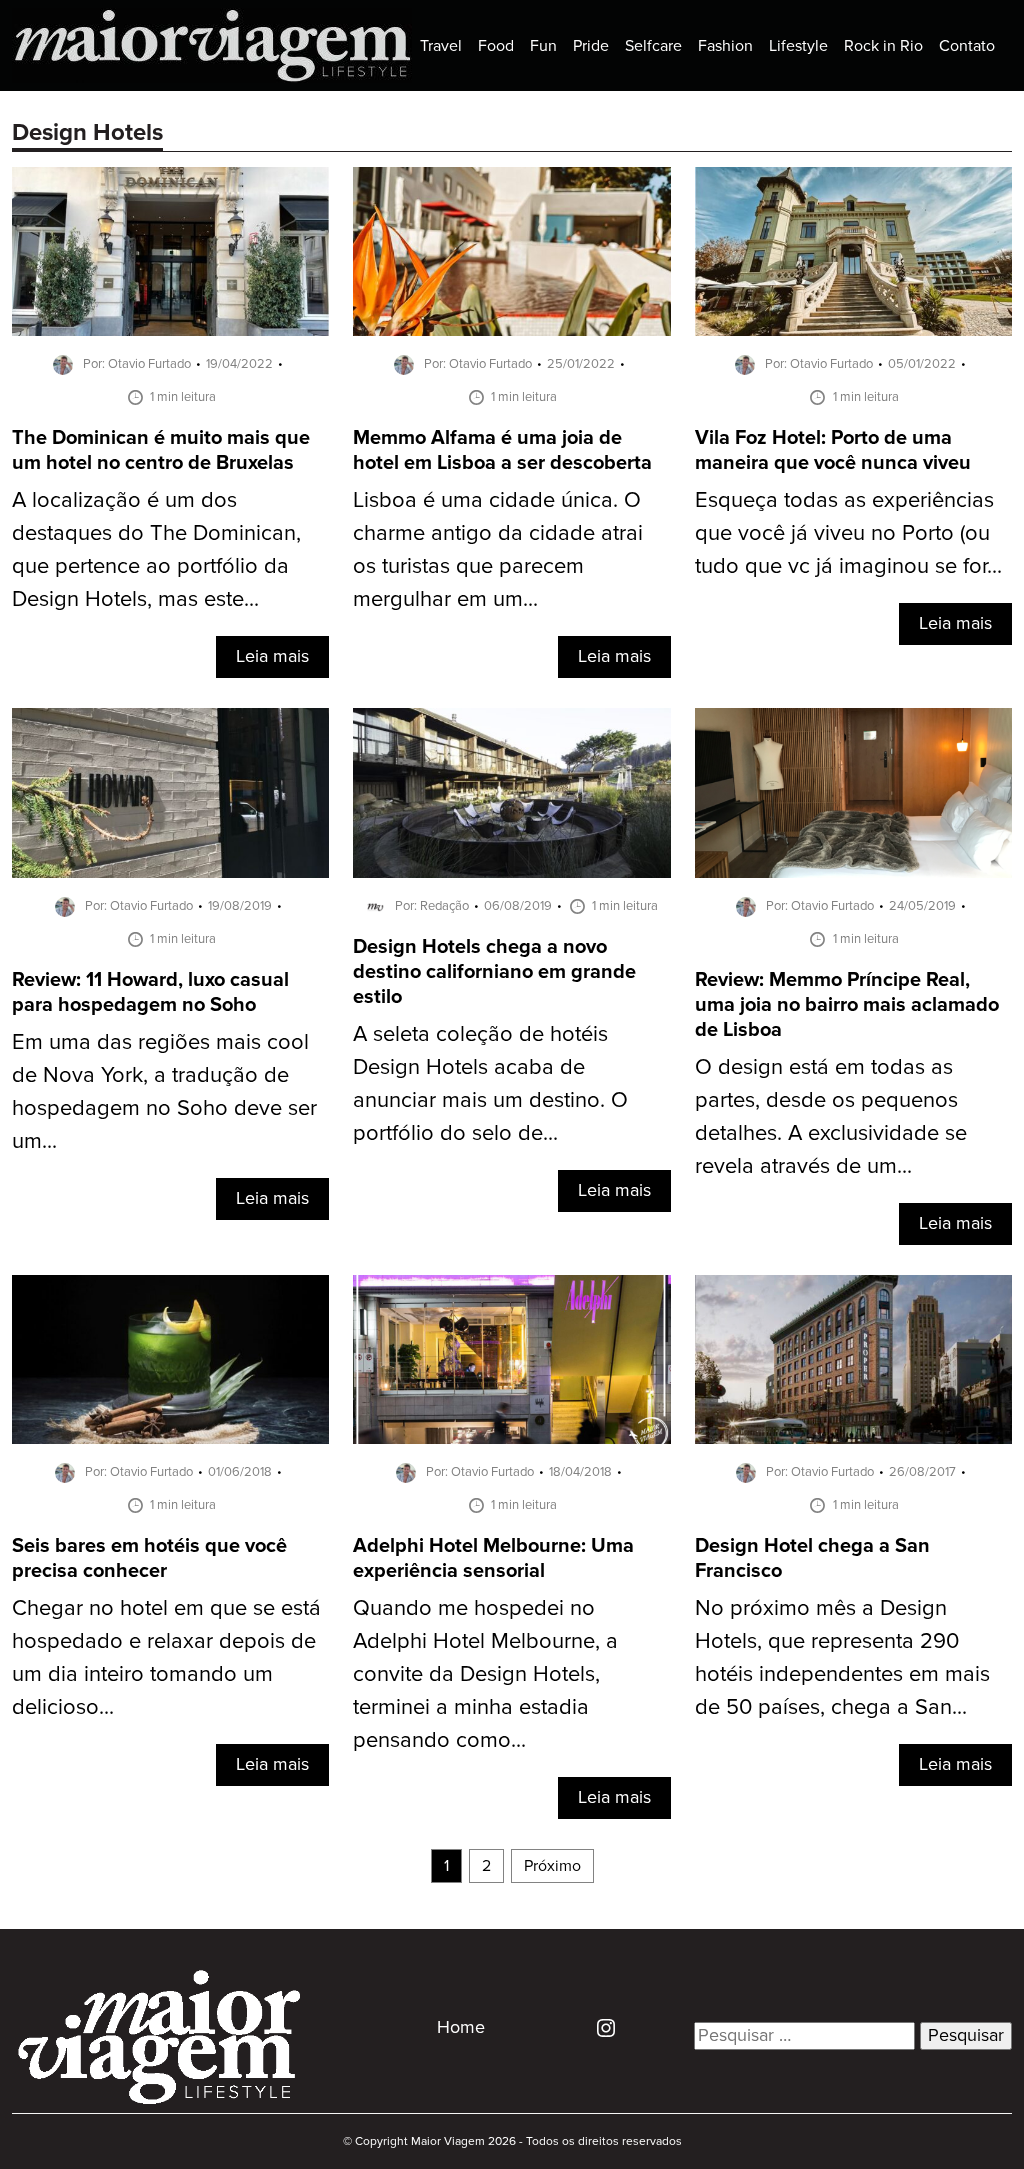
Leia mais (272, 657)
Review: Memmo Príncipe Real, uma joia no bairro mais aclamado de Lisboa (847, 1005)
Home (461, 2028)
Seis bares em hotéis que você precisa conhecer (149, 1559)
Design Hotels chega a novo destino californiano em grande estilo (494, 972)
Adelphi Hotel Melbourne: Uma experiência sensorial (493, 1559)
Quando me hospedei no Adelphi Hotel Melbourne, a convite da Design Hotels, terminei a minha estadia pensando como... (485, 1674)
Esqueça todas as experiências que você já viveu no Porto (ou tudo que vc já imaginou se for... (848, 533)
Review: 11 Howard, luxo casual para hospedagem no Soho (150, 993)
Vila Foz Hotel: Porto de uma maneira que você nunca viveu (833, 451)
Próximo (552, 1866)
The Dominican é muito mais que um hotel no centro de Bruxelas (161, 451)
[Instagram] (598, 2028)
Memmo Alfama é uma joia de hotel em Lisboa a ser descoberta (502, 451)
